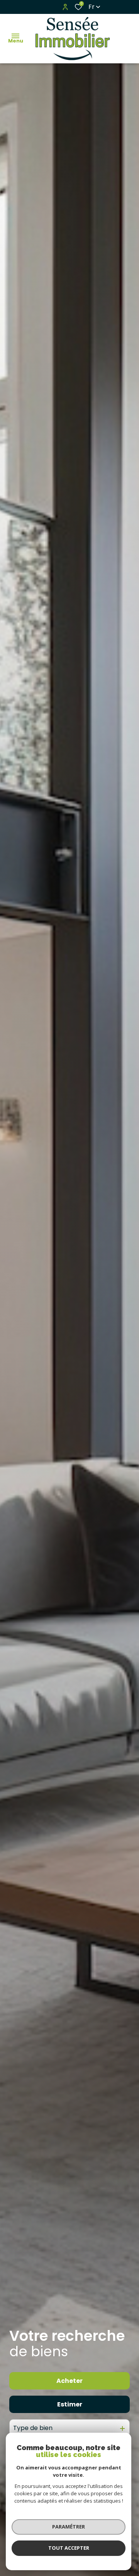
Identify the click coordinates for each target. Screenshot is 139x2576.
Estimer (70, 2404)
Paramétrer (69, 2527)
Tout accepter (69, 2548)
